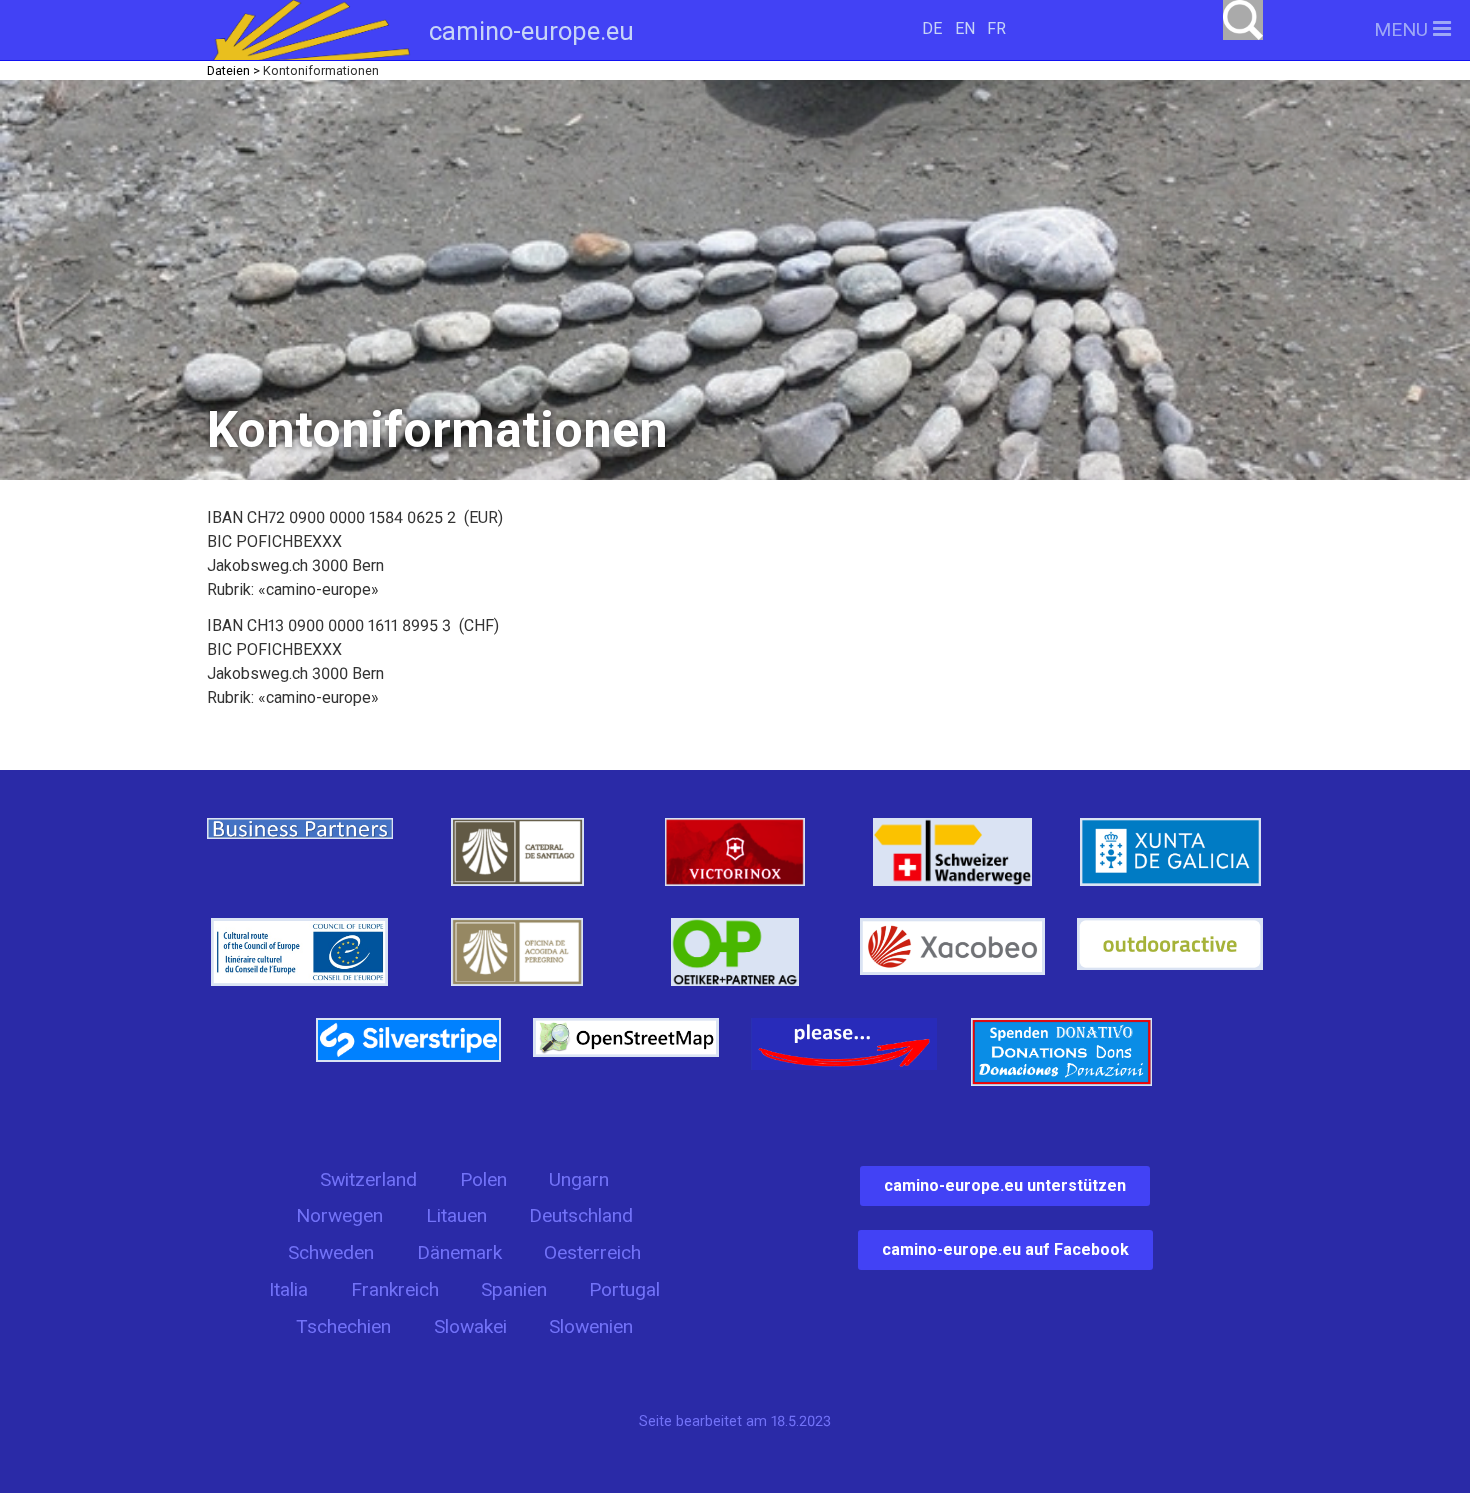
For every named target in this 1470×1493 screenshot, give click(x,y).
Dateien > (233, 70)
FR (996, 28)
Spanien (514, 1289)
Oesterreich (592, 1252)
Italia (288, 1289)
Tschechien (343, 1326)
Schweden (331, 1252)
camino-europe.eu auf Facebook (1005, 1249)
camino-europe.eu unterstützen (1005, 1185)
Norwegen (339, 1215)
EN (965, 28)
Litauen (456, 1215)
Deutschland (581, 1215)
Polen (483, 1179)
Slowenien (591, 1326)
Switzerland (368, 1179)
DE (932, 28)
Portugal (624, 1289)
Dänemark (459, 1252)
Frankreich (395, 1289)
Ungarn (579, 1179)
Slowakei (470, 1326)
